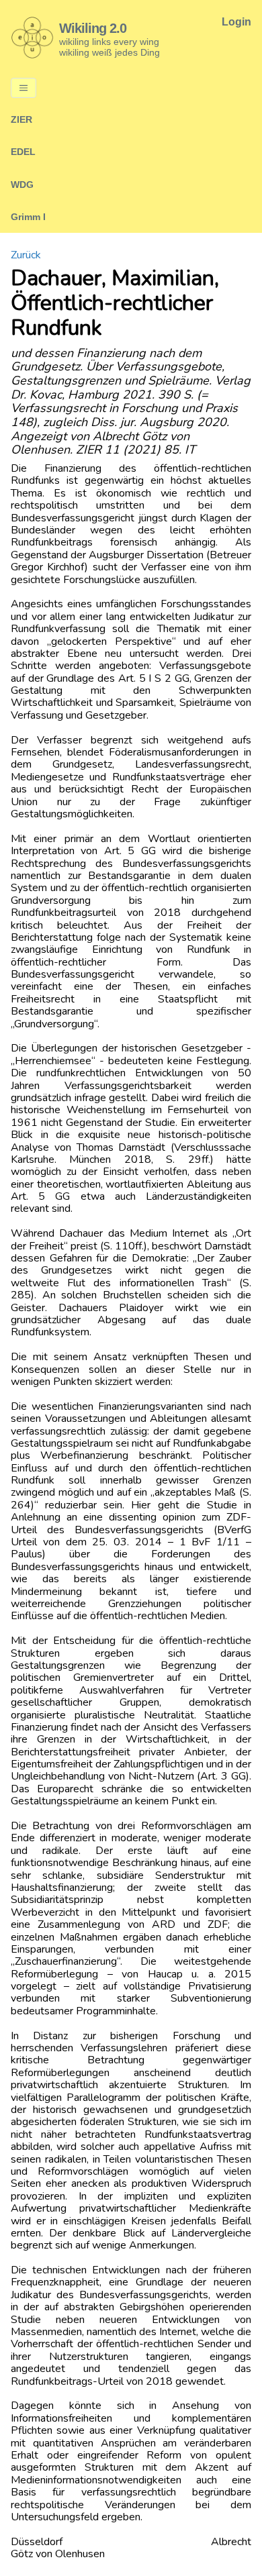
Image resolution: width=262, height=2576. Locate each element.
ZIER (21, 119)
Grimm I (28, 217)
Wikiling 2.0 (93, 28)
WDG (22, 185)
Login (236, 22)
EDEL (23, 152)
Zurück (26, 255)
